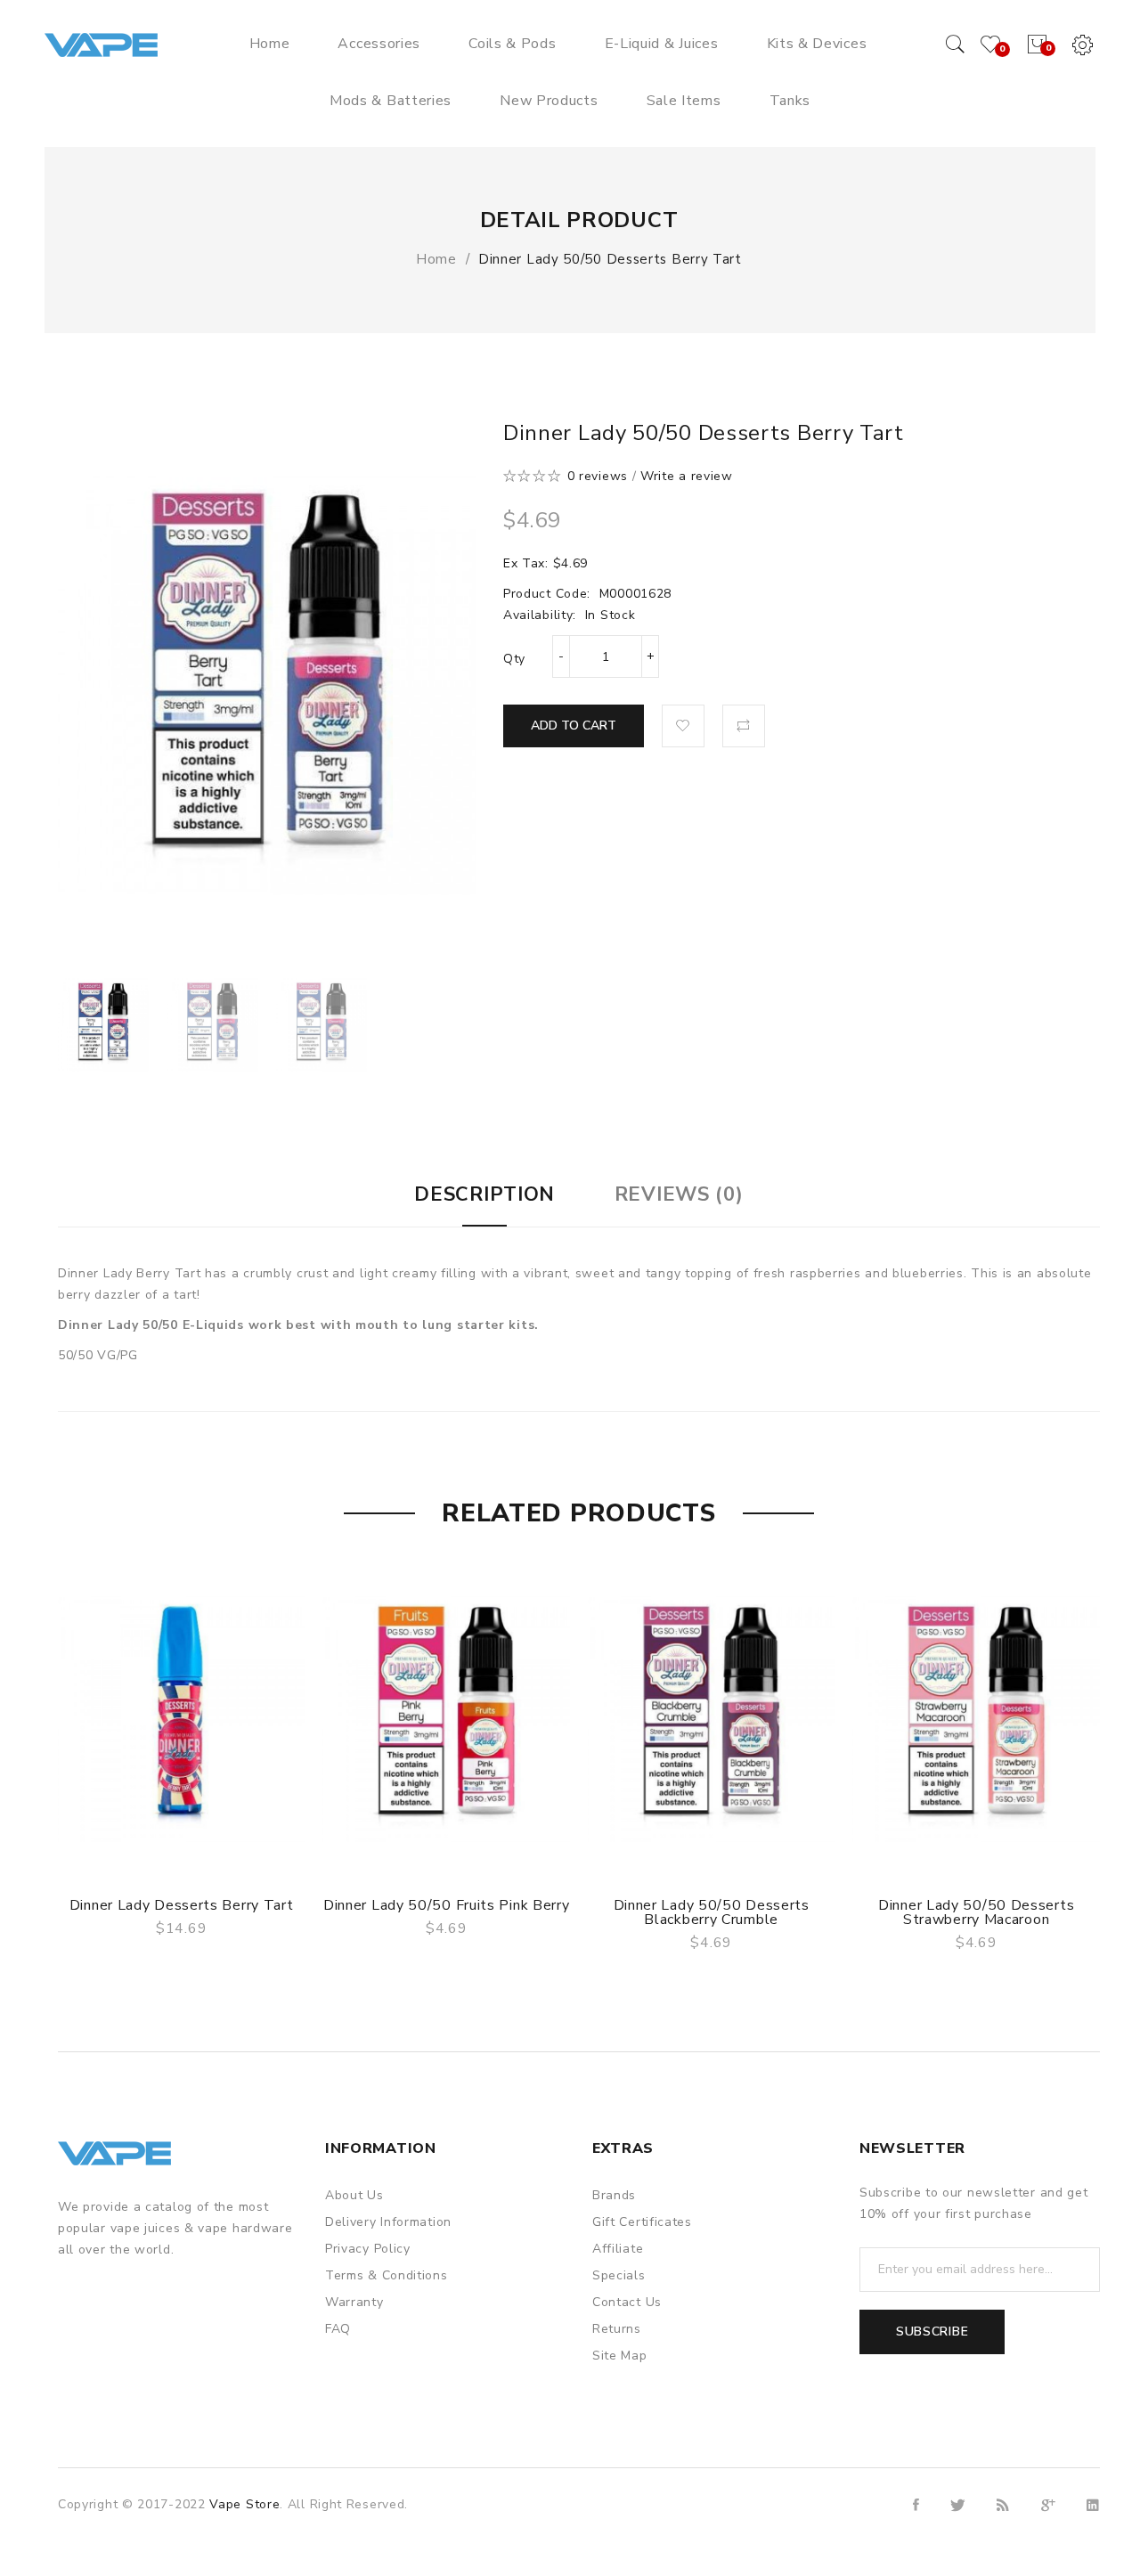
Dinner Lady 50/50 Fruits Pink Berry (447, 1905)
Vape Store (244, 2504)
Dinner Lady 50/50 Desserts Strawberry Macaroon (976, 1912)
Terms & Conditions (387, 2275)
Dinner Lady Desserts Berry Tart (182, 1905)
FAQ (338, 2329)
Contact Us (627, 2302)
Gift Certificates (642, 2222)
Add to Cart (574, 726)
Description (484, 1194)
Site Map (620, 2356)
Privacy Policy (368, 2249)
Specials (619, 2275)
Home (436, 259)
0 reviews (598, 476)
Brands (614, 2195)
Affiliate (618, 2249)
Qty (514, 659)
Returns (617, 2329)
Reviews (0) (679, 1194)
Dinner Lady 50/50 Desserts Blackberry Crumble (712, 1912)
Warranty (354, 2302)
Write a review (687, 476)
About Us (354, 2195)
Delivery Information (388, 2222)
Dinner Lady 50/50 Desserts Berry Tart (610, 259)
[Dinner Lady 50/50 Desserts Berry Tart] (104, 1025)
